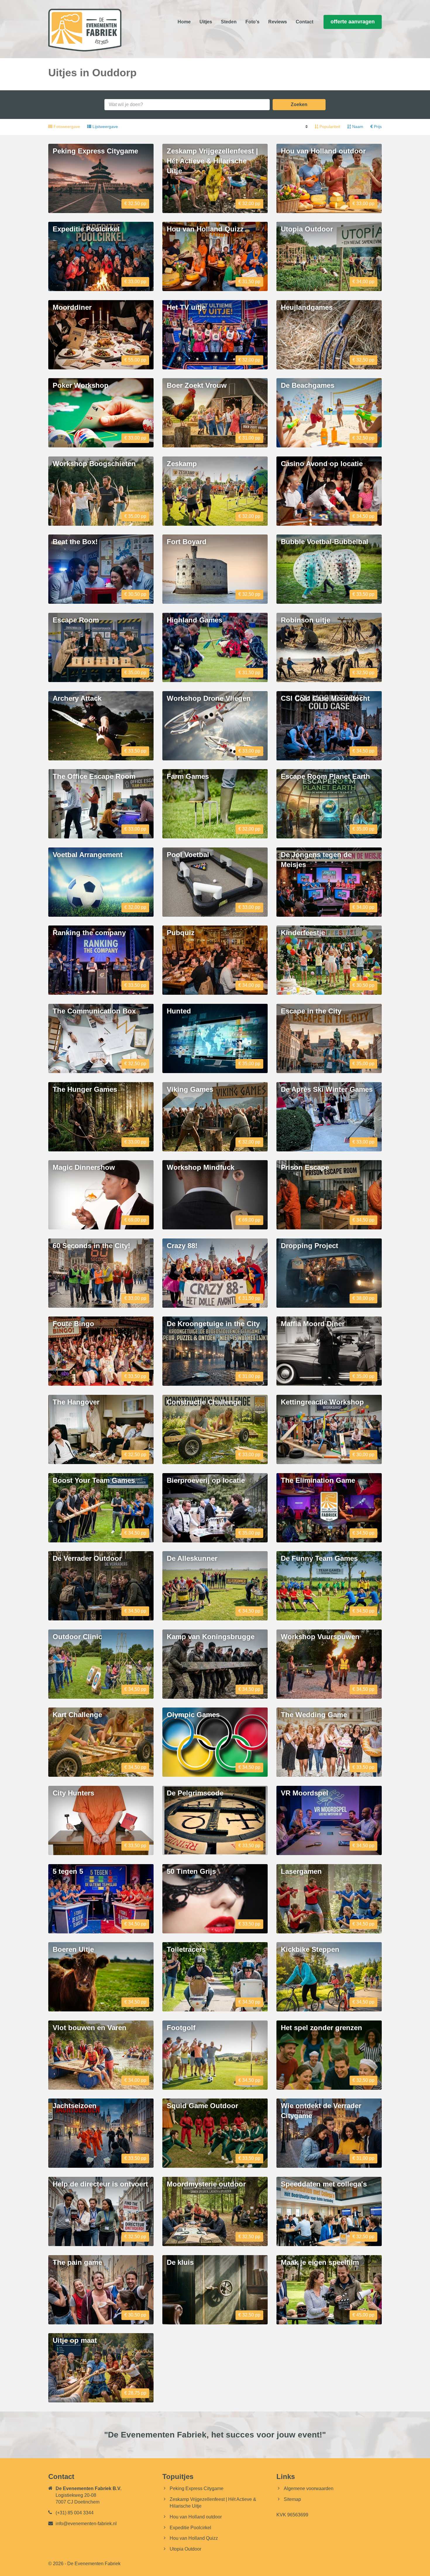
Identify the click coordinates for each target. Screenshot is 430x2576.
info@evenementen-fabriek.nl (86, 2524)
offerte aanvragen (353, 22)
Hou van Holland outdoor (196, 2517)
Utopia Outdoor (185, 2549)
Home (184, 22)
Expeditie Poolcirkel (190, 2528)
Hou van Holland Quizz (194, 2538)
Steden (229, 22)
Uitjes (206, 22)
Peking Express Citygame (197, 2488)
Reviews (278, 22)
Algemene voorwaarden (309, 2488)
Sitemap (292, 2499)
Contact (305, 22)
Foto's (252, 22)
